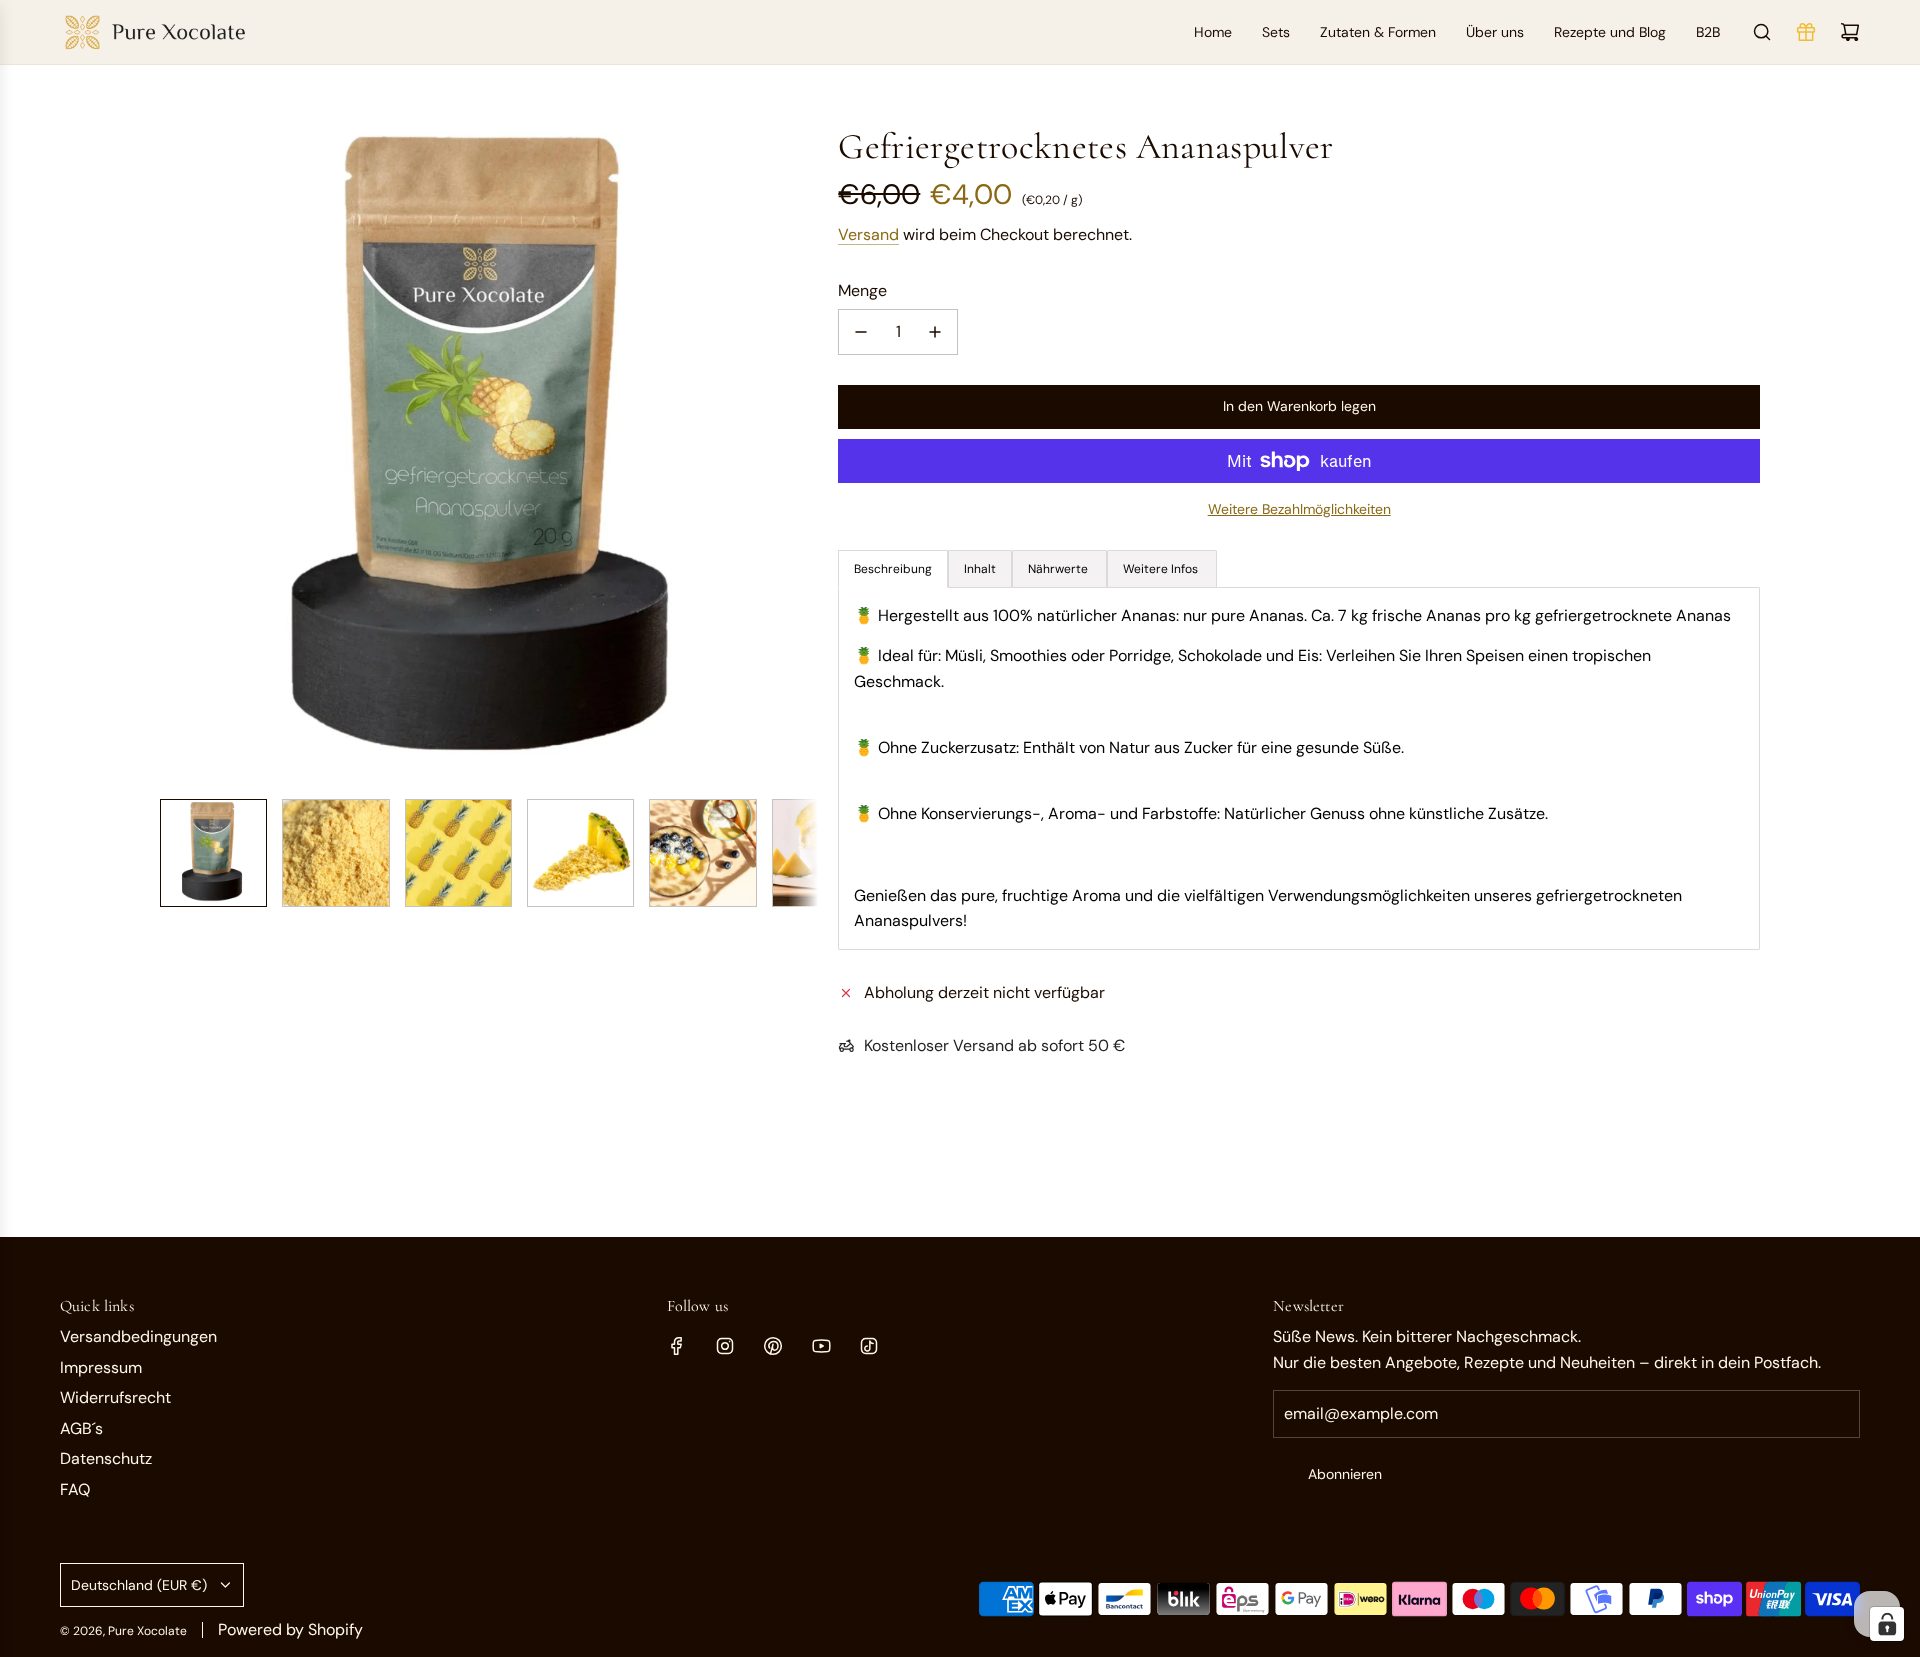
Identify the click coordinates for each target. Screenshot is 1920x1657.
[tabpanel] (1299, 768)
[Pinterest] (773, 1346)
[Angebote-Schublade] (1806, 32)
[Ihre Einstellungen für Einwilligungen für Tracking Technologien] (1887, 1624)
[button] (176, 454)
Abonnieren (1345, 1474)
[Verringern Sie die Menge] (861, 332)
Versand (868, 234)
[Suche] (1762, 32)
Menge (862, 290)
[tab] (980, 569)
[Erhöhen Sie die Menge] (935, 332)
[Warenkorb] (1850, 32)
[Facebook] (677, 1346)
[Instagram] (725, 1346)
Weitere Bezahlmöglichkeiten (1299, 509)
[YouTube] (821, 1346)
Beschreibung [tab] (893, 569)
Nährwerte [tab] (1059, 569)
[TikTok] (869, 1346)
